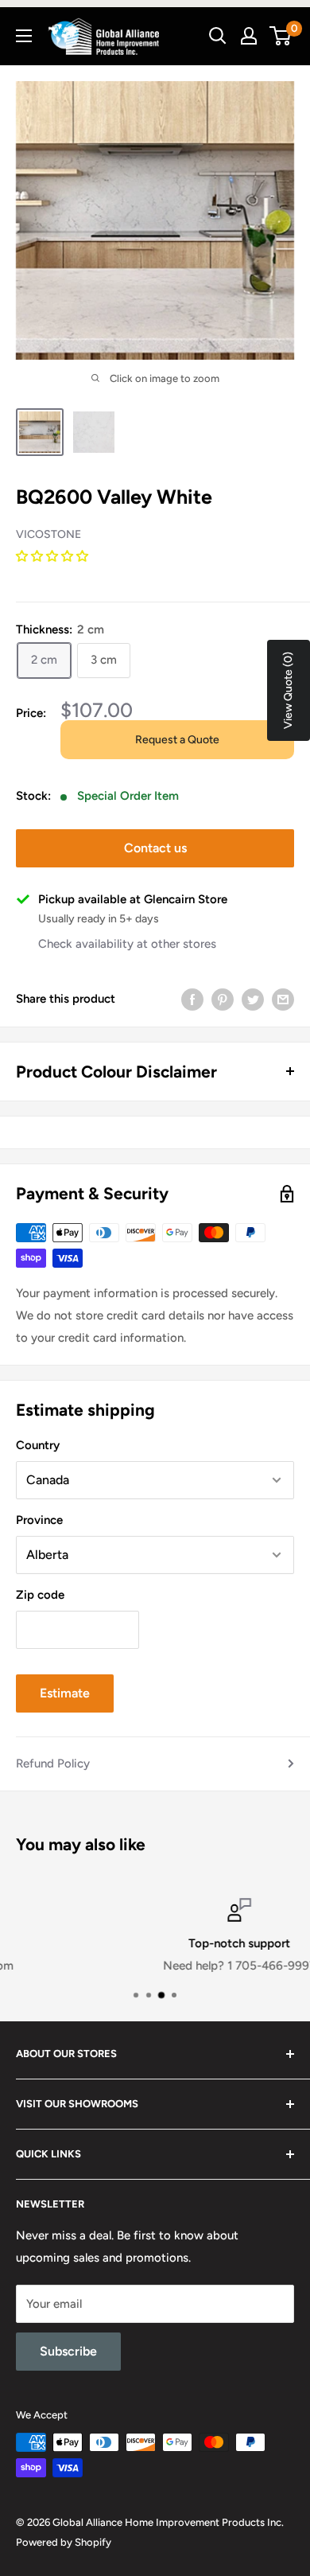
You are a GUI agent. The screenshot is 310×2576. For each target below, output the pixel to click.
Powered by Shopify (64, 2542)
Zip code (40, 1595)
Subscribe (68, 2351)
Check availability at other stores (127, 944)
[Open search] (218, 36)
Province (39, 1520)
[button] (54, 556)
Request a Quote (177, 740)
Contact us (155, 848)
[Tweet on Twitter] (253, 998)
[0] (281, 36)
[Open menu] (24, 36)
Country (38, 1445)
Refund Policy (53, 1763)
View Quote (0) (288, 690)
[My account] (249, 36)
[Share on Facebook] (192, 998)
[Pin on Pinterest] (223, 998)
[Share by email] (283, 998)
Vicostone (48, 534)
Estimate (65, 1693)
